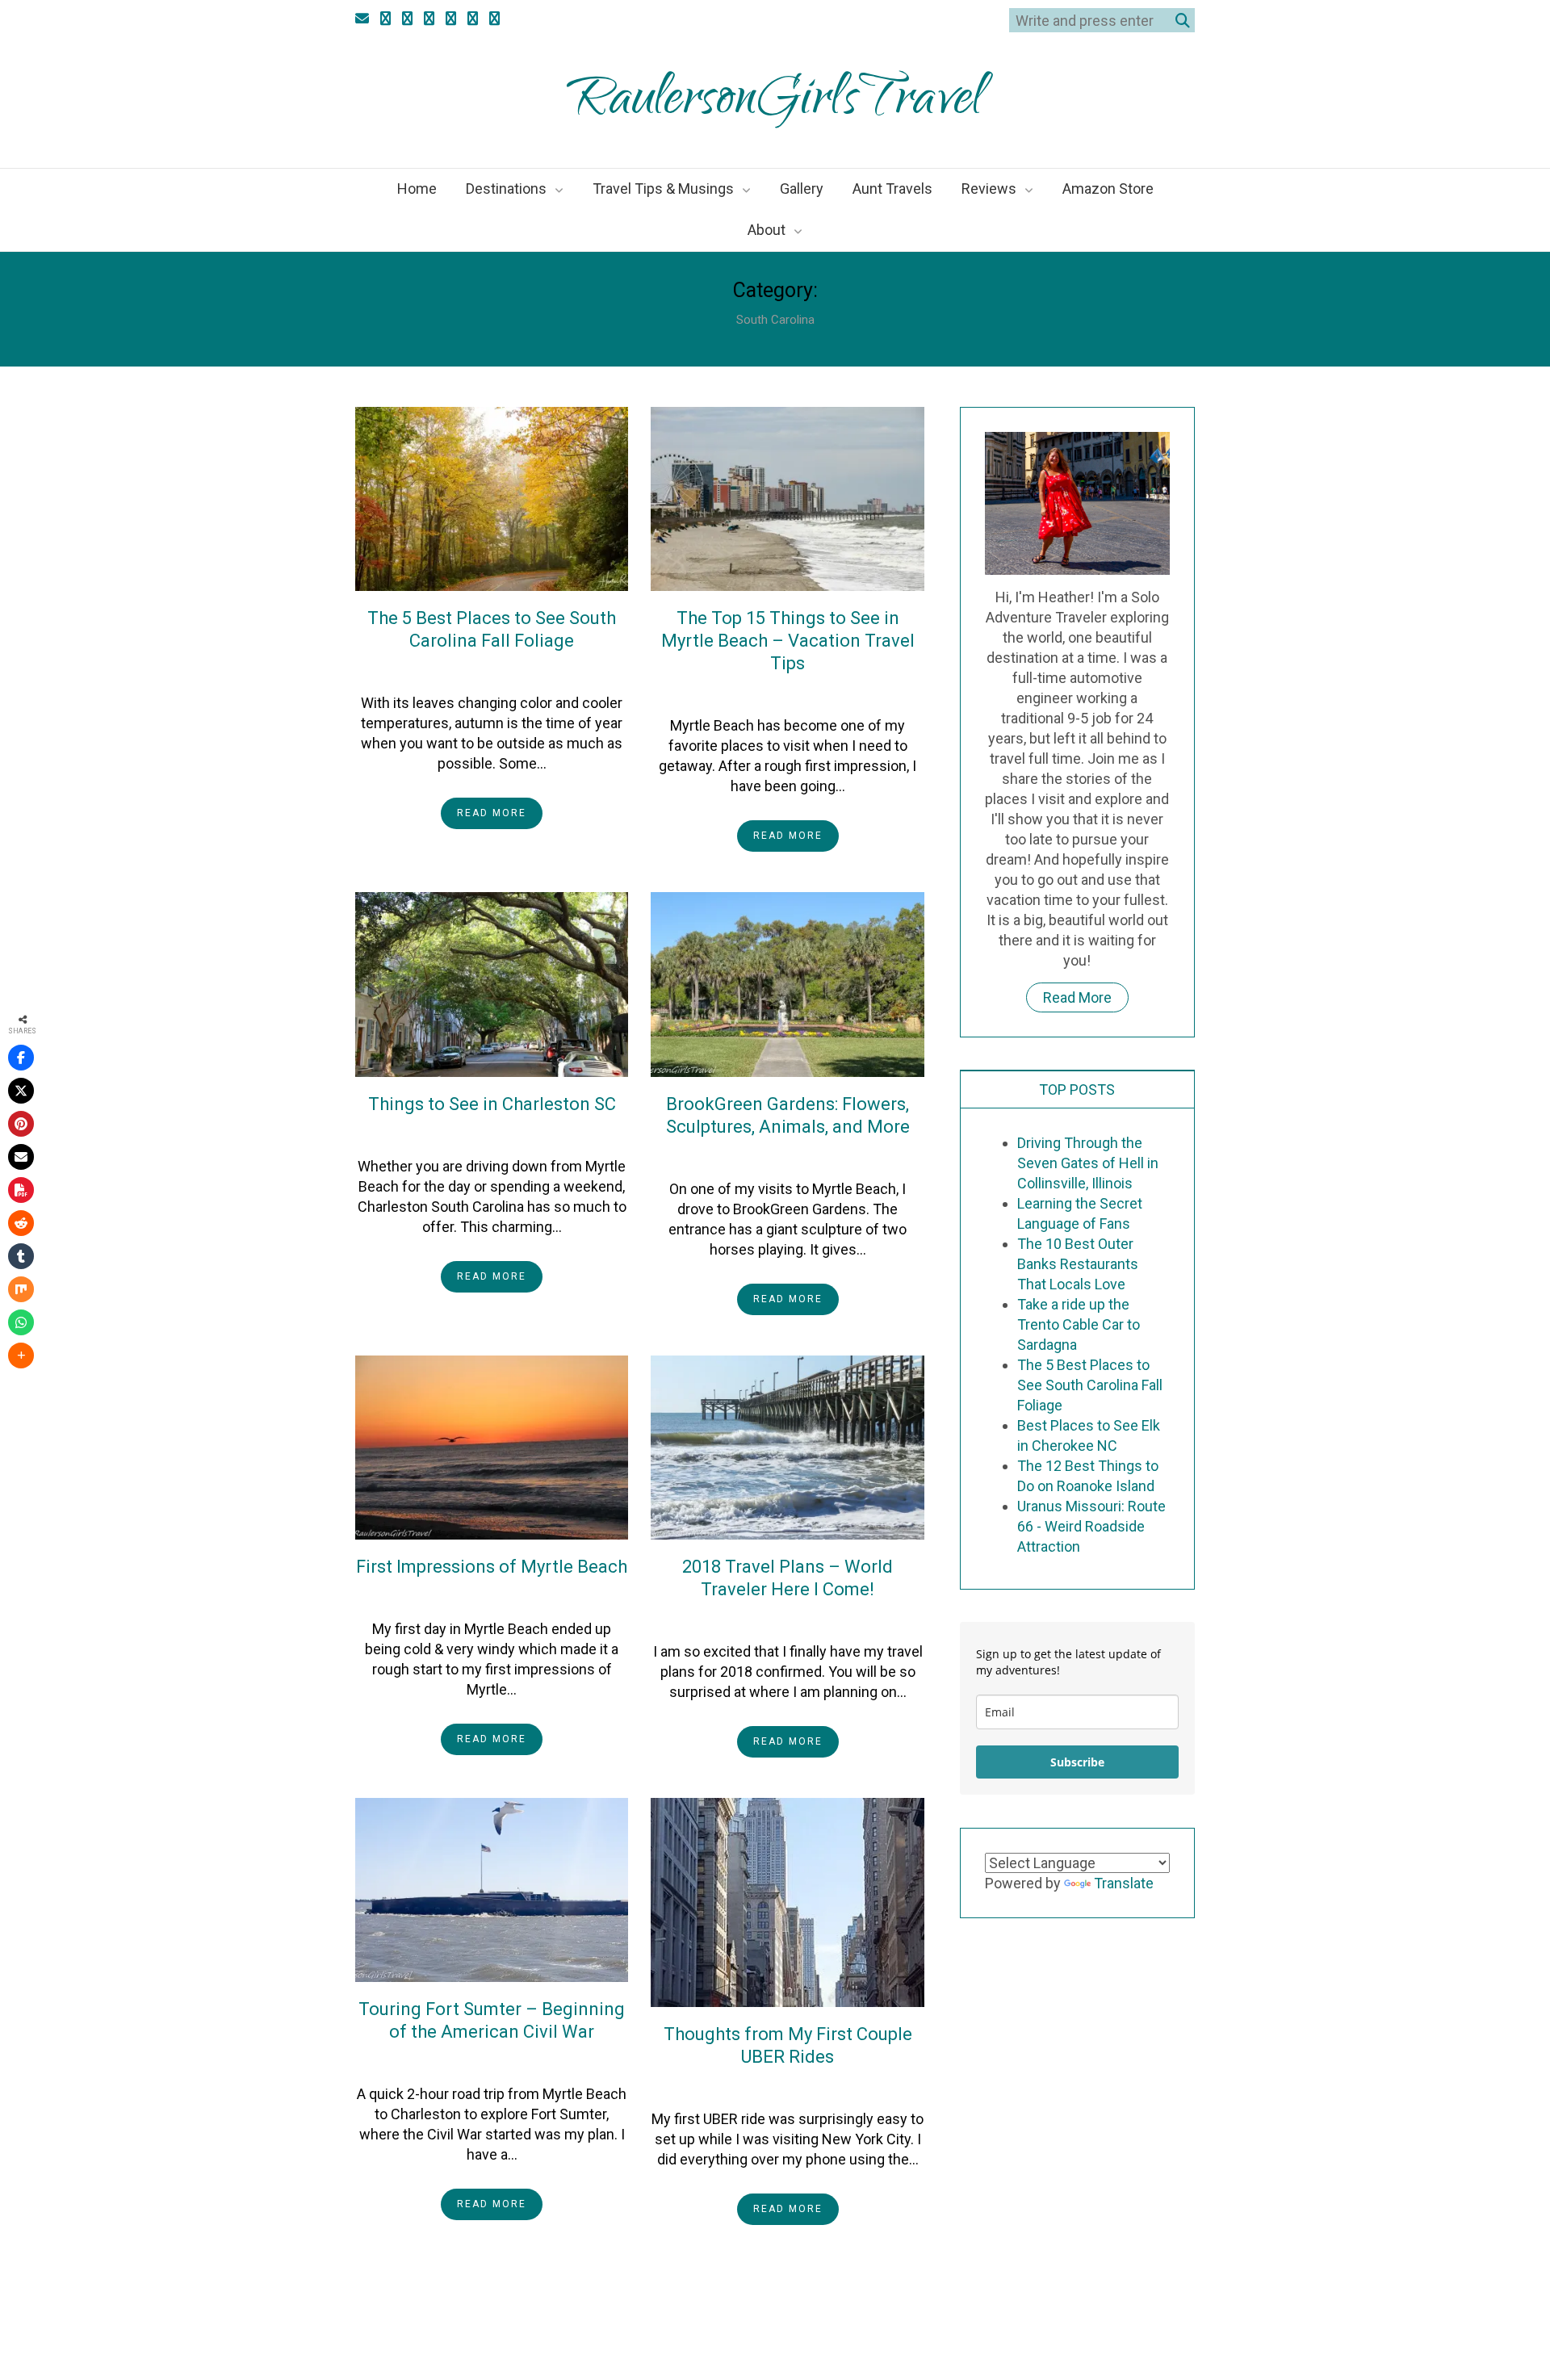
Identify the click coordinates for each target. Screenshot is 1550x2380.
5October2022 (465, 670)
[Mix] (21, 1289)
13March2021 (465, 1133)
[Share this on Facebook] (21, 1058)
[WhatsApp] (21, 1322)
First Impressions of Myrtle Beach (492, 1567)
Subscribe (1077, 1762)
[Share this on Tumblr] (21, 1256)
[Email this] (21, 1157)
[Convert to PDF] (21, 1190)
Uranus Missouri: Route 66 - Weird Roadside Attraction (1091, 1526)
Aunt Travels (892, 189)
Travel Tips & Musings (663, 189)
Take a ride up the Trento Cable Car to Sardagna (1079, 1324)
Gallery (802, 189)
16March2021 (762, 693)
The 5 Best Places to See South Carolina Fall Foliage (1090, 1385)
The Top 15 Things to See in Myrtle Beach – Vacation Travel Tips (788, 641)
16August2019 (761, 1156)
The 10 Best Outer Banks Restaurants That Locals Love (1078, 1264)
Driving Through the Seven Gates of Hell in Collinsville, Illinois (1088, 1163)
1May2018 (466, 1596)
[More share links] (21, 1356)
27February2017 (762, 2086)
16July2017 (465, 2061)
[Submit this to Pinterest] (21, 1124)
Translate (1124, 1883)
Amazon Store (1108, 189)
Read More (492, 813)
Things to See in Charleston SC (492, 1104)
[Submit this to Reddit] (21, 1223)
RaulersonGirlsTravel (775, 103)
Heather (547, 670)
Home (417, 189)
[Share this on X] (21, 1091)
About (767, 230)
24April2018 (761, 1619)
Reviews (989, 189)
